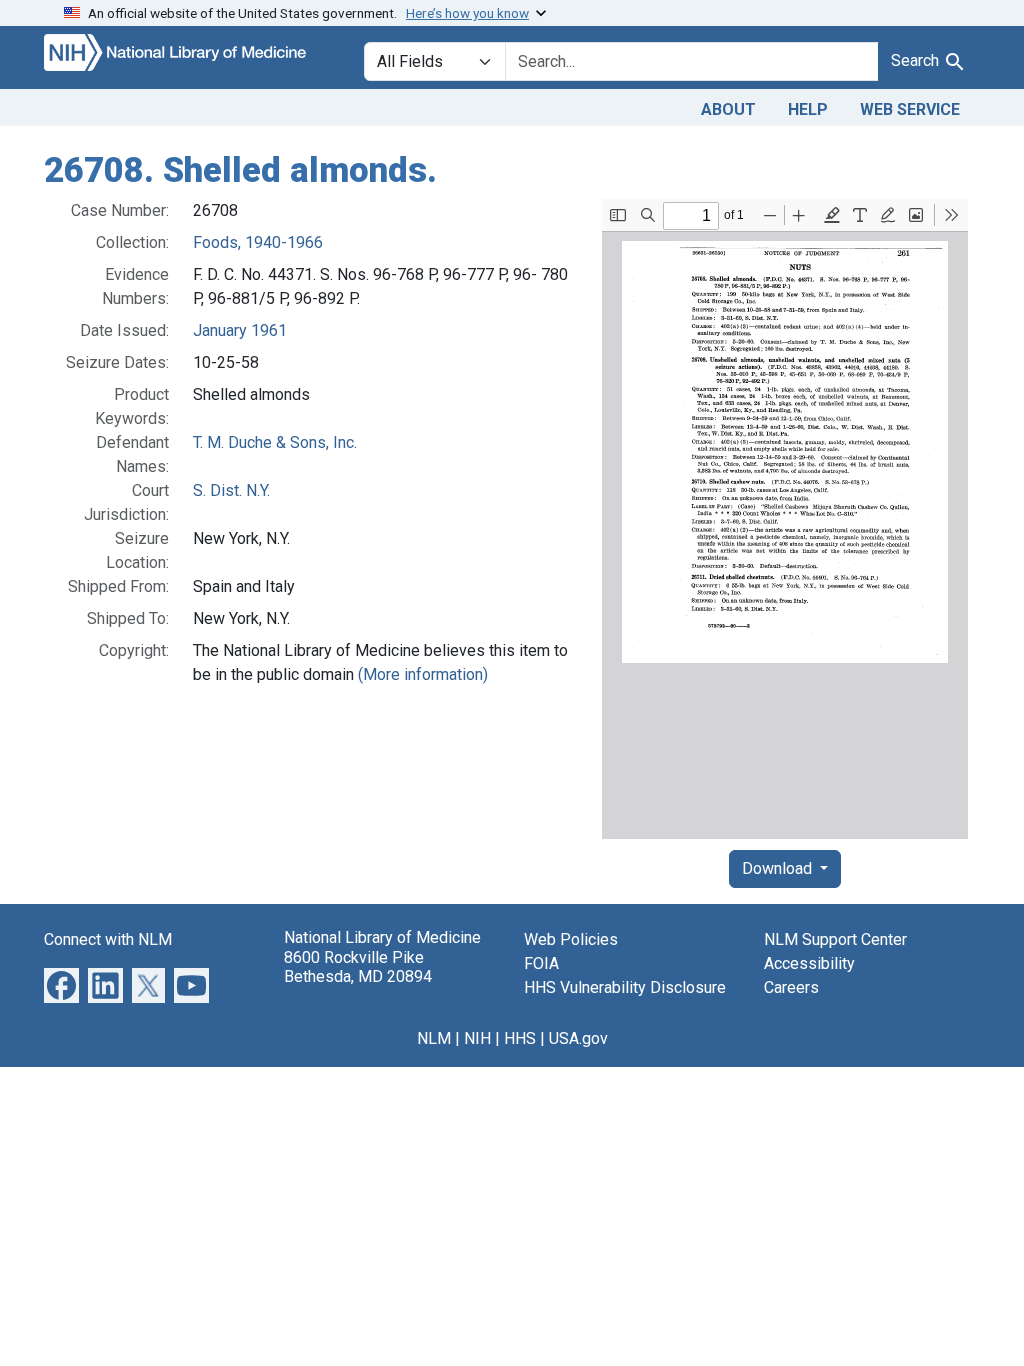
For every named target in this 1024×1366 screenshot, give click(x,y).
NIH (477, 1038)
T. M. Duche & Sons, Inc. (275, 442)
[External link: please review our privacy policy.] (61, 984)
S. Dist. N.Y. (231, 490)
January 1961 (240, 330)
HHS (520, 1038)
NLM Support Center (835, 939)
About (728, 109)
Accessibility (809, 963)
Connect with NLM (108, 939)
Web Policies (571, 939)
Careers (791, 987)
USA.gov (578, 1038)
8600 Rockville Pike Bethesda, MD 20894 (358, 967)
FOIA (541, 963)
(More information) (423, 674)
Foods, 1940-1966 (258, 242)
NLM (434, 1038)
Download (779, 868)
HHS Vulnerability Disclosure (625, 987)
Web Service (910, 109)
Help (808, 109)
